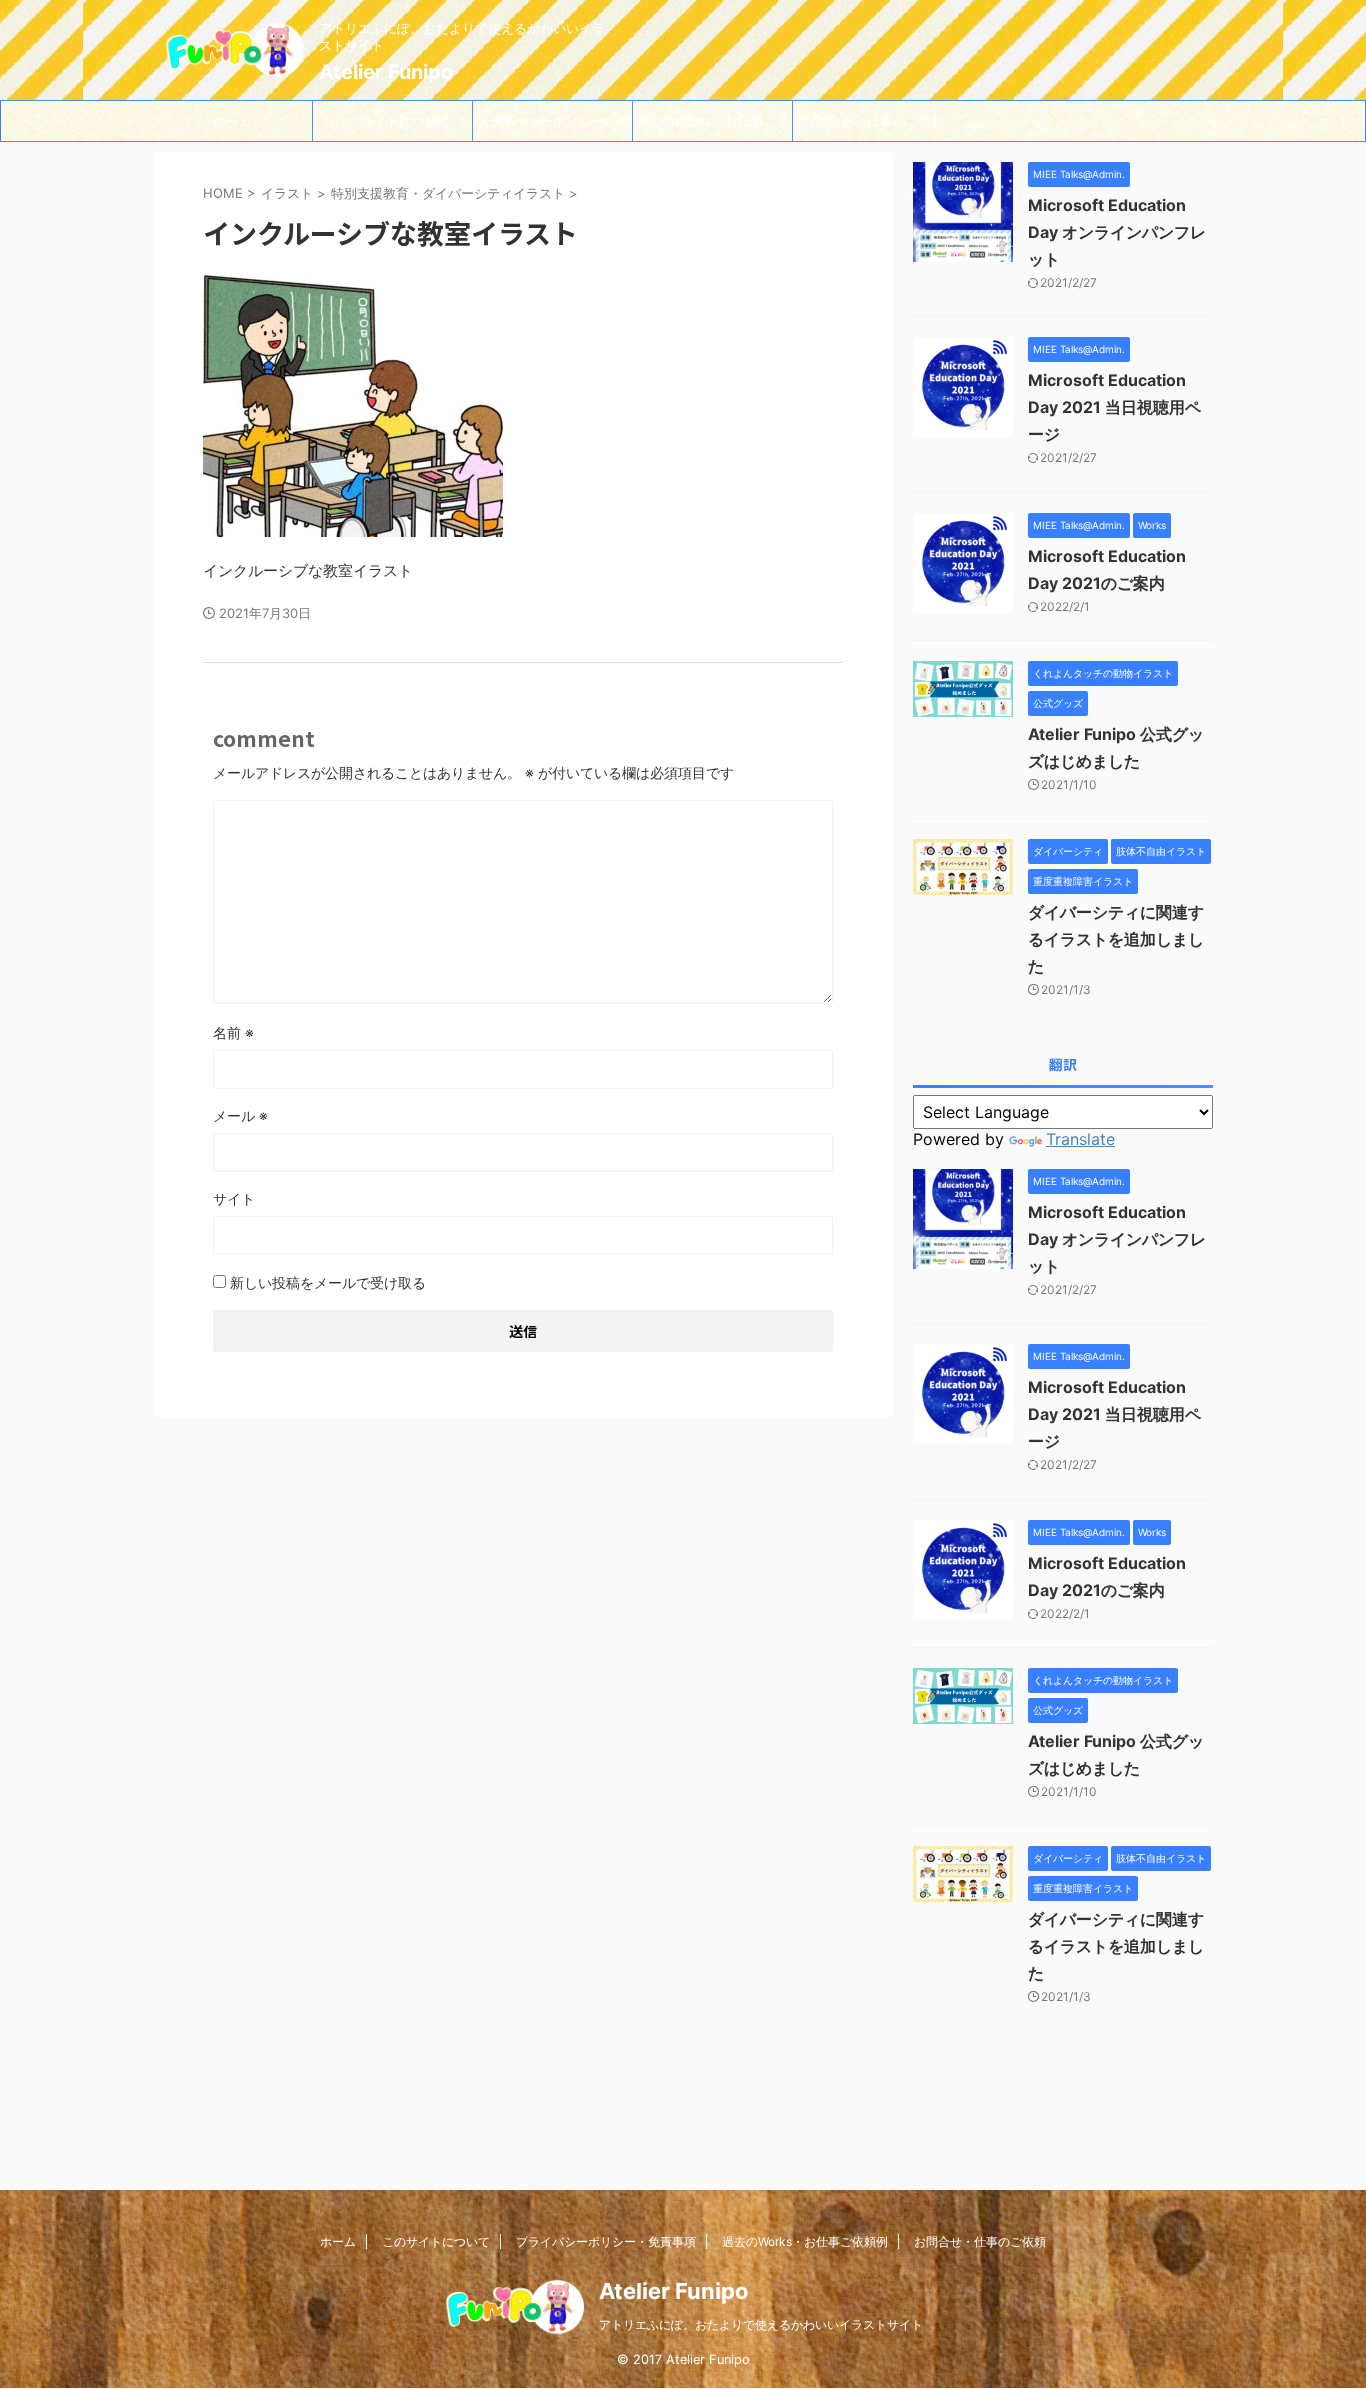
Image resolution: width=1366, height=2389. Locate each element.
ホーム (232, 121)
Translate (1080, 1139)
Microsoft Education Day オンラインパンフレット (1117, 232)
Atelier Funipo (386, 72)
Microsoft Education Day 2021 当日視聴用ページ (1114, 407)
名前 (233, 1032)
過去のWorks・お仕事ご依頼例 (712, 127)
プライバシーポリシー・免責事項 (553, 127)
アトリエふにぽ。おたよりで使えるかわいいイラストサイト (761, 2324)
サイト (234, 1198)
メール (240, 1115)
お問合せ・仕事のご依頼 (873, 121)
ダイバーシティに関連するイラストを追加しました (1116, 939)
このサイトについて (392, 121)
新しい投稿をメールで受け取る (328, 1282)
